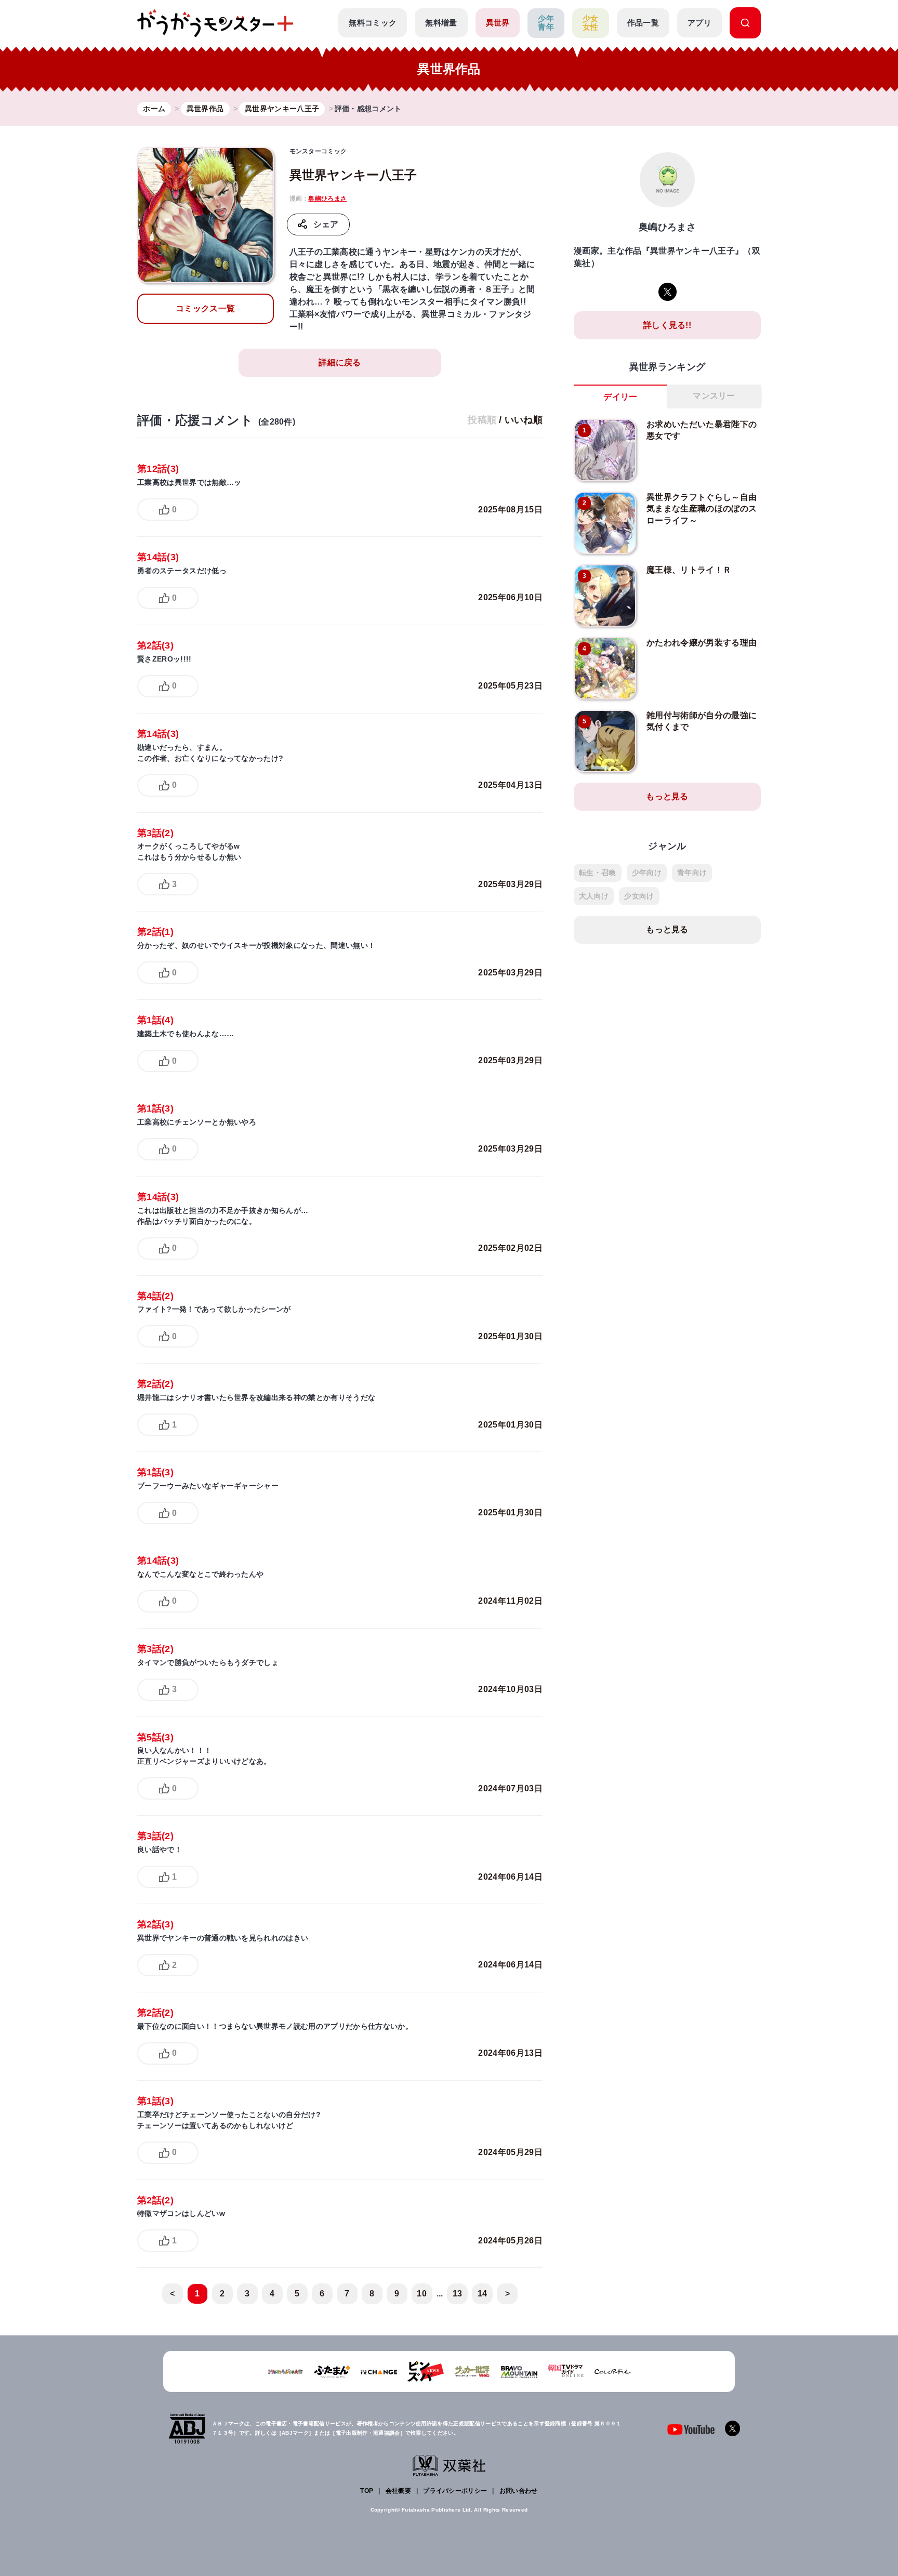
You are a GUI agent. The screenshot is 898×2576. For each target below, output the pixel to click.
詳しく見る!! (667, 325)
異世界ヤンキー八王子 (353, 175)
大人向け (594, 896)
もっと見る (667, 796)
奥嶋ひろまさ (327, 199)
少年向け (647, 873)
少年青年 (546, 23)
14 (483, 2294)
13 (458, 2294)
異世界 (498, 23)
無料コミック (373, 23)
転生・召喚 (598, 873)
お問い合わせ (519, 2491)
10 (422, 2294)
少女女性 (591, 23)
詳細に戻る (340, 362)
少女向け (639, 896)
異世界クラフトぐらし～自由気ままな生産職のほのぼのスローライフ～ (702, 509)
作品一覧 (643, 23)
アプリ (699, 23)
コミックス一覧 (205, 308)
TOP (367, 2491)
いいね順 (524, 420)
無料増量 (441, 23)
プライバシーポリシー (455, 2491)
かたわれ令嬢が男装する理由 (702, 643)
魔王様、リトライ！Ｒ (689, 570)
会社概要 (398, 2491)
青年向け (692, 873)
